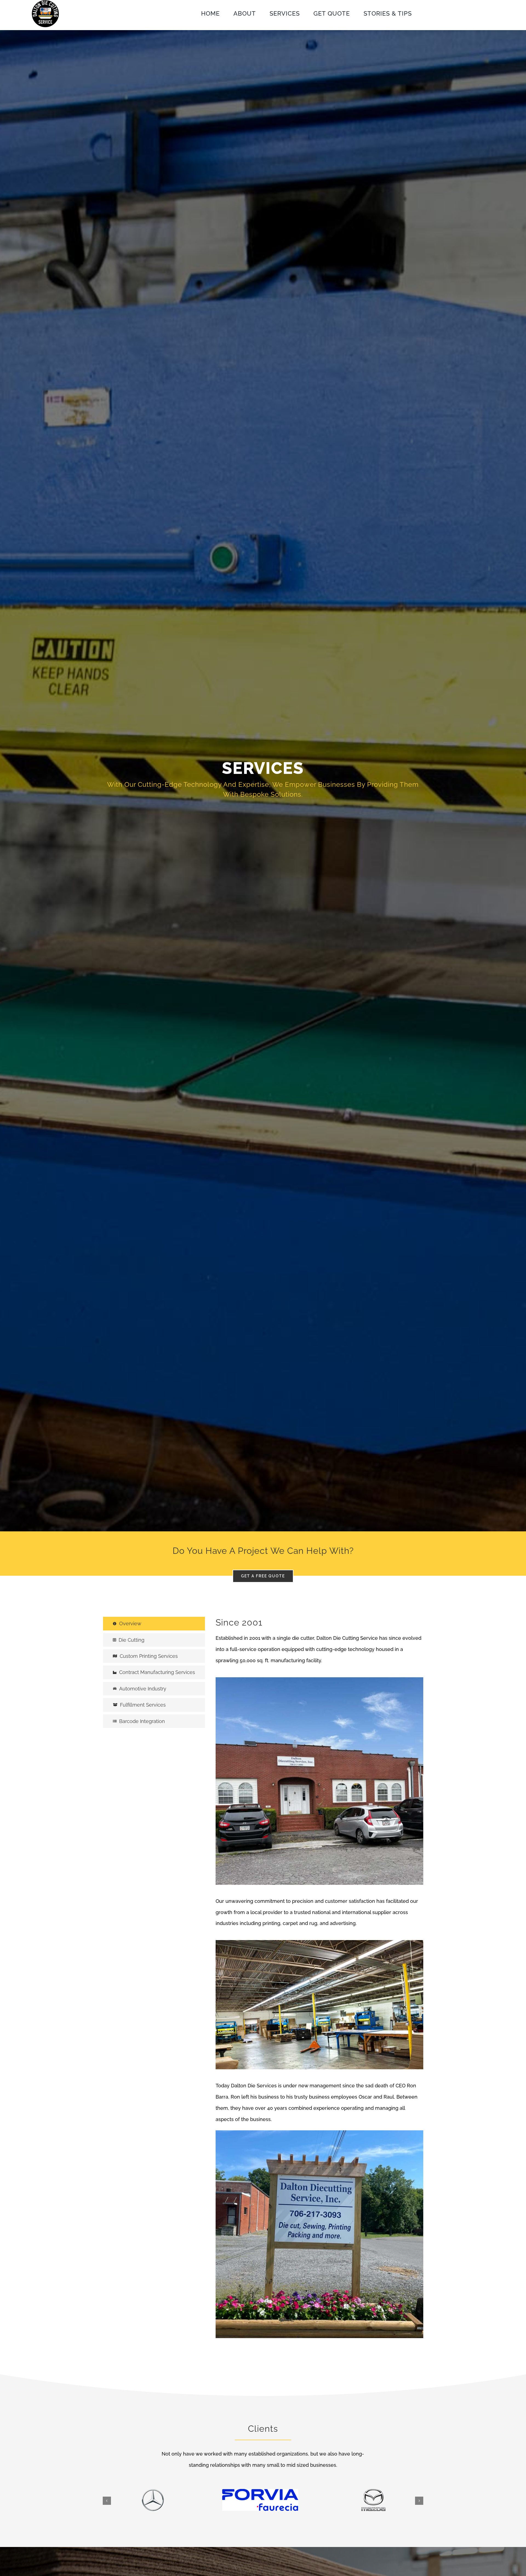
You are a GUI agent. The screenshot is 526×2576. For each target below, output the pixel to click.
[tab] (154, 1623)
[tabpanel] (319, 1980)
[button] (107, 2501)
